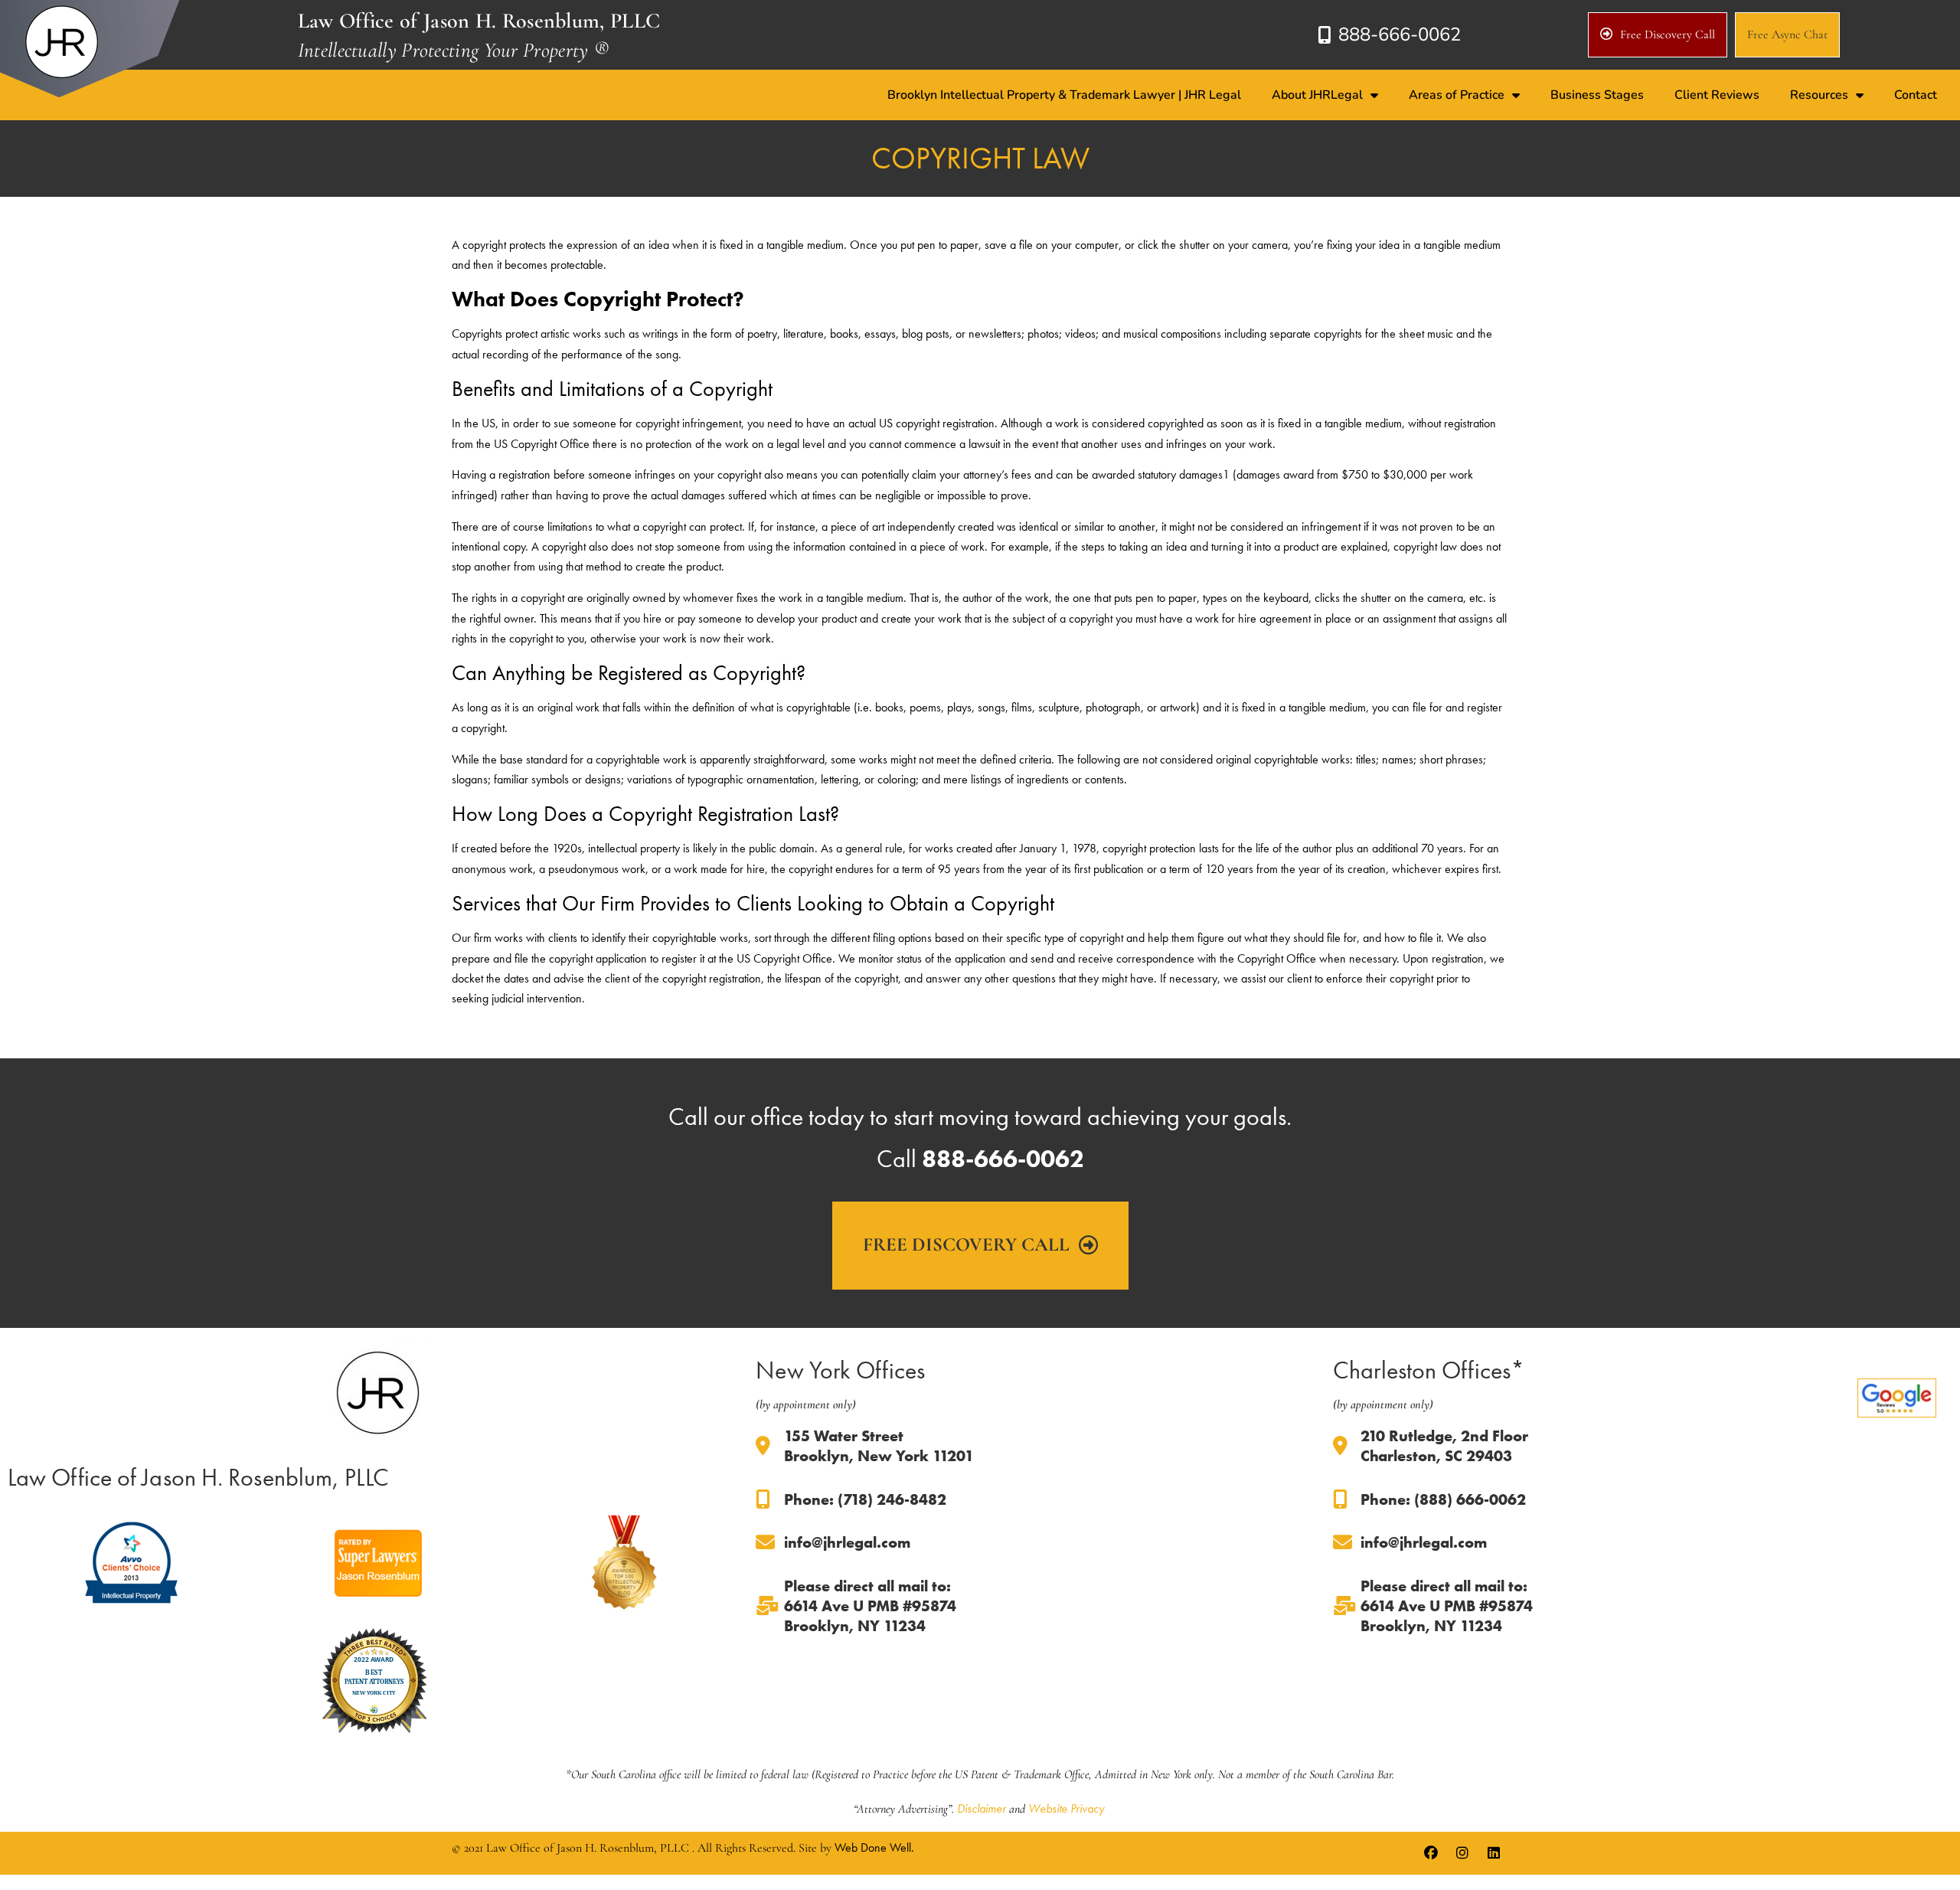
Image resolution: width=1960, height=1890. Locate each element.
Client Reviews (1717, 95)
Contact (1916, 95)
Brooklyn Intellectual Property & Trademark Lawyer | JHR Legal (1064, 95)
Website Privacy (1066, 1808)
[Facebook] (1431, 1853)
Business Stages (1597, 95)
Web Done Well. (874, 1847)
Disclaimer (982, 1808)
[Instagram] (1462, 1853)
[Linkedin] (1494, 1853)
